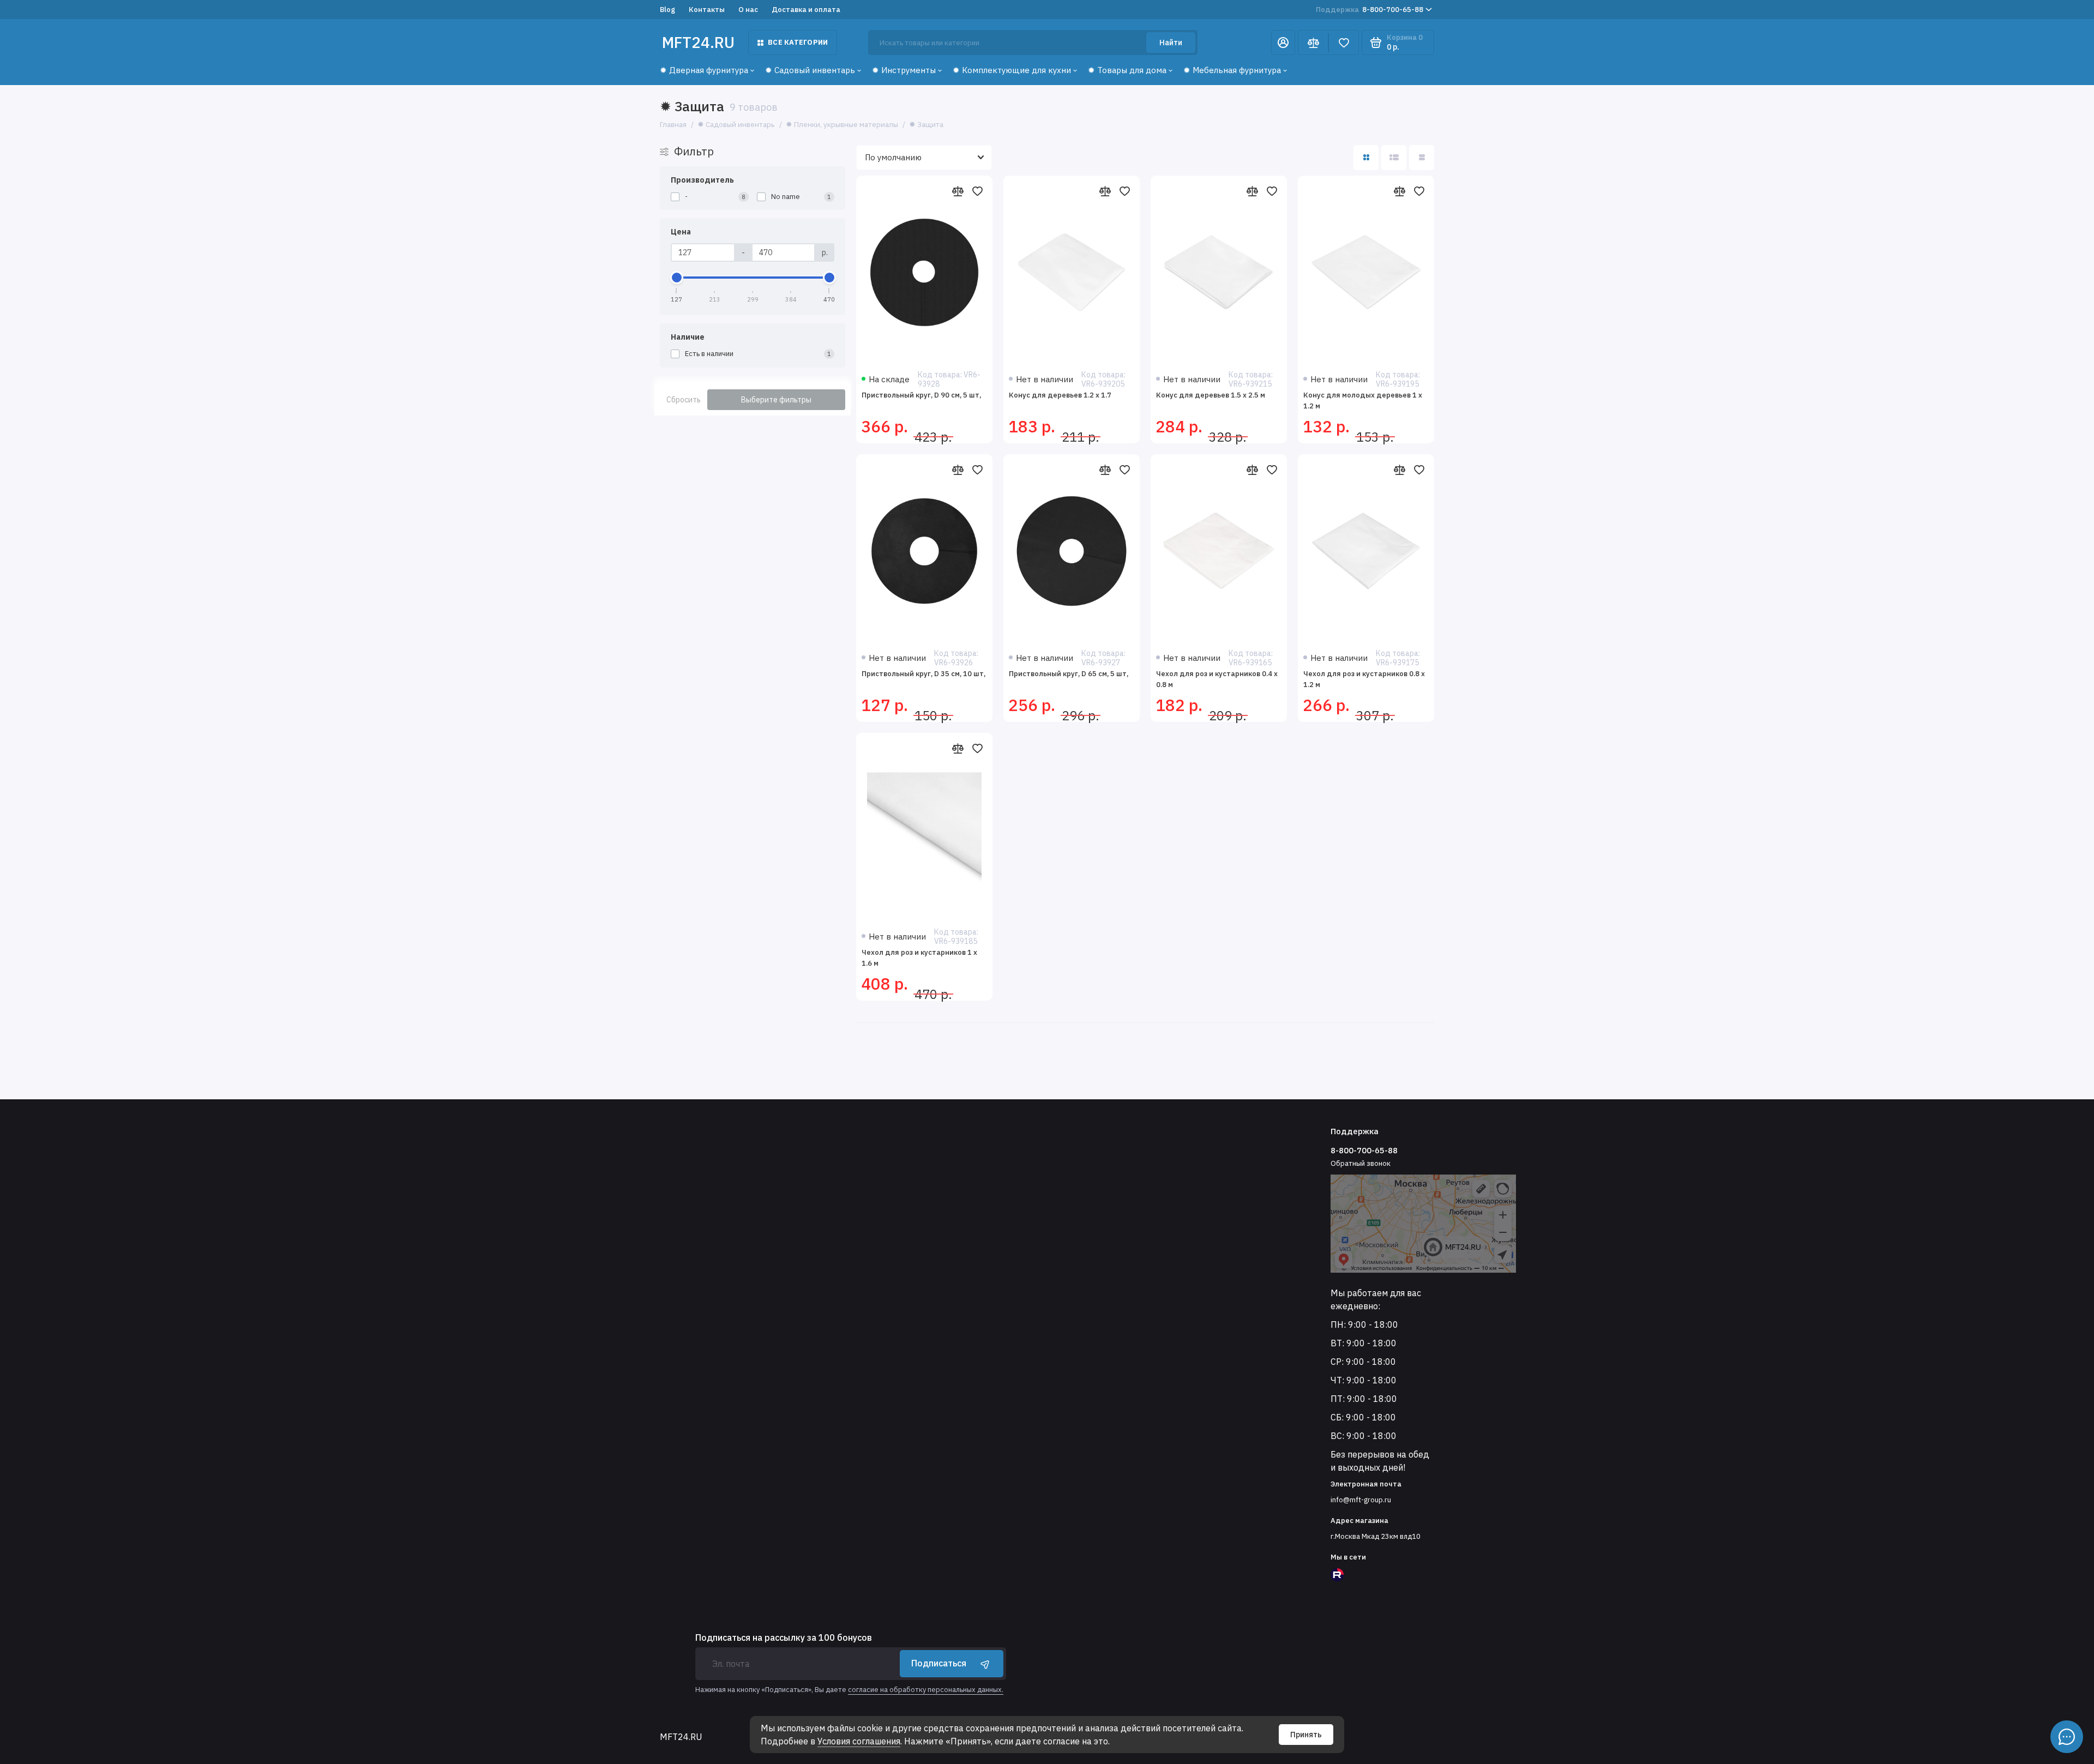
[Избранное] (1344, 43)
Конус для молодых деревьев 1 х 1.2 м (1363, 401)
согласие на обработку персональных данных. (926, 1690)
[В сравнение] (958, 191)
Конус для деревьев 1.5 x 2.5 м (1211, 395)
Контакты (707, 10)
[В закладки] (977, 191)
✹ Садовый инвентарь (810, 70)
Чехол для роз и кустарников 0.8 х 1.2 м (1364, 679)
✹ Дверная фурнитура (704, 70)
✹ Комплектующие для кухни (1012, 70)
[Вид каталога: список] (1394, 158)
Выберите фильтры (776, 400)
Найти (1171, 43)
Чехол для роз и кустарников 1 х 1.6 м (919, 958)
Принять (1306, 1735)
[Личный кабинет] (1283, 43)
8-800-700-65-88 (1370, 10)
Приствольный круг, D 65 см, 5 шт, (1069, 674)
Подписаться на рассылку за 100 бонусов (784, 1637)
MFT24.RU (698, 42)
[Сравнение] (1313, 43)
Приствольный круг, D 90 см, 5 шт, (921, 395)
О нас (748, 10)
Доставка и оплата (806, 10)
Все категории (798, 42)
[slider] (677, 278)
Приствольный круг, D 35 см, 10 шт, (923, 674)
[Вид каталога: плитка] (1366, 158)
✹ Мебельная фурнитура (1232, 70)
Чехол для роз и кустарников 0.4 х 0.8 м (1217, 679)
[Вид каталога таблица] (1422, 158)
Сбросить (684, 400)
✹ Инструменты (904, 70)
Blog (667, 10)
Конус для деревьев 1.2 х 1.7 (1060, 395)
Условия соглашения (859, 1741)
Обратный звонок (1361, 1163)
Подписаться (939, 1663)
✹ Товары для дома (1127, 70)
